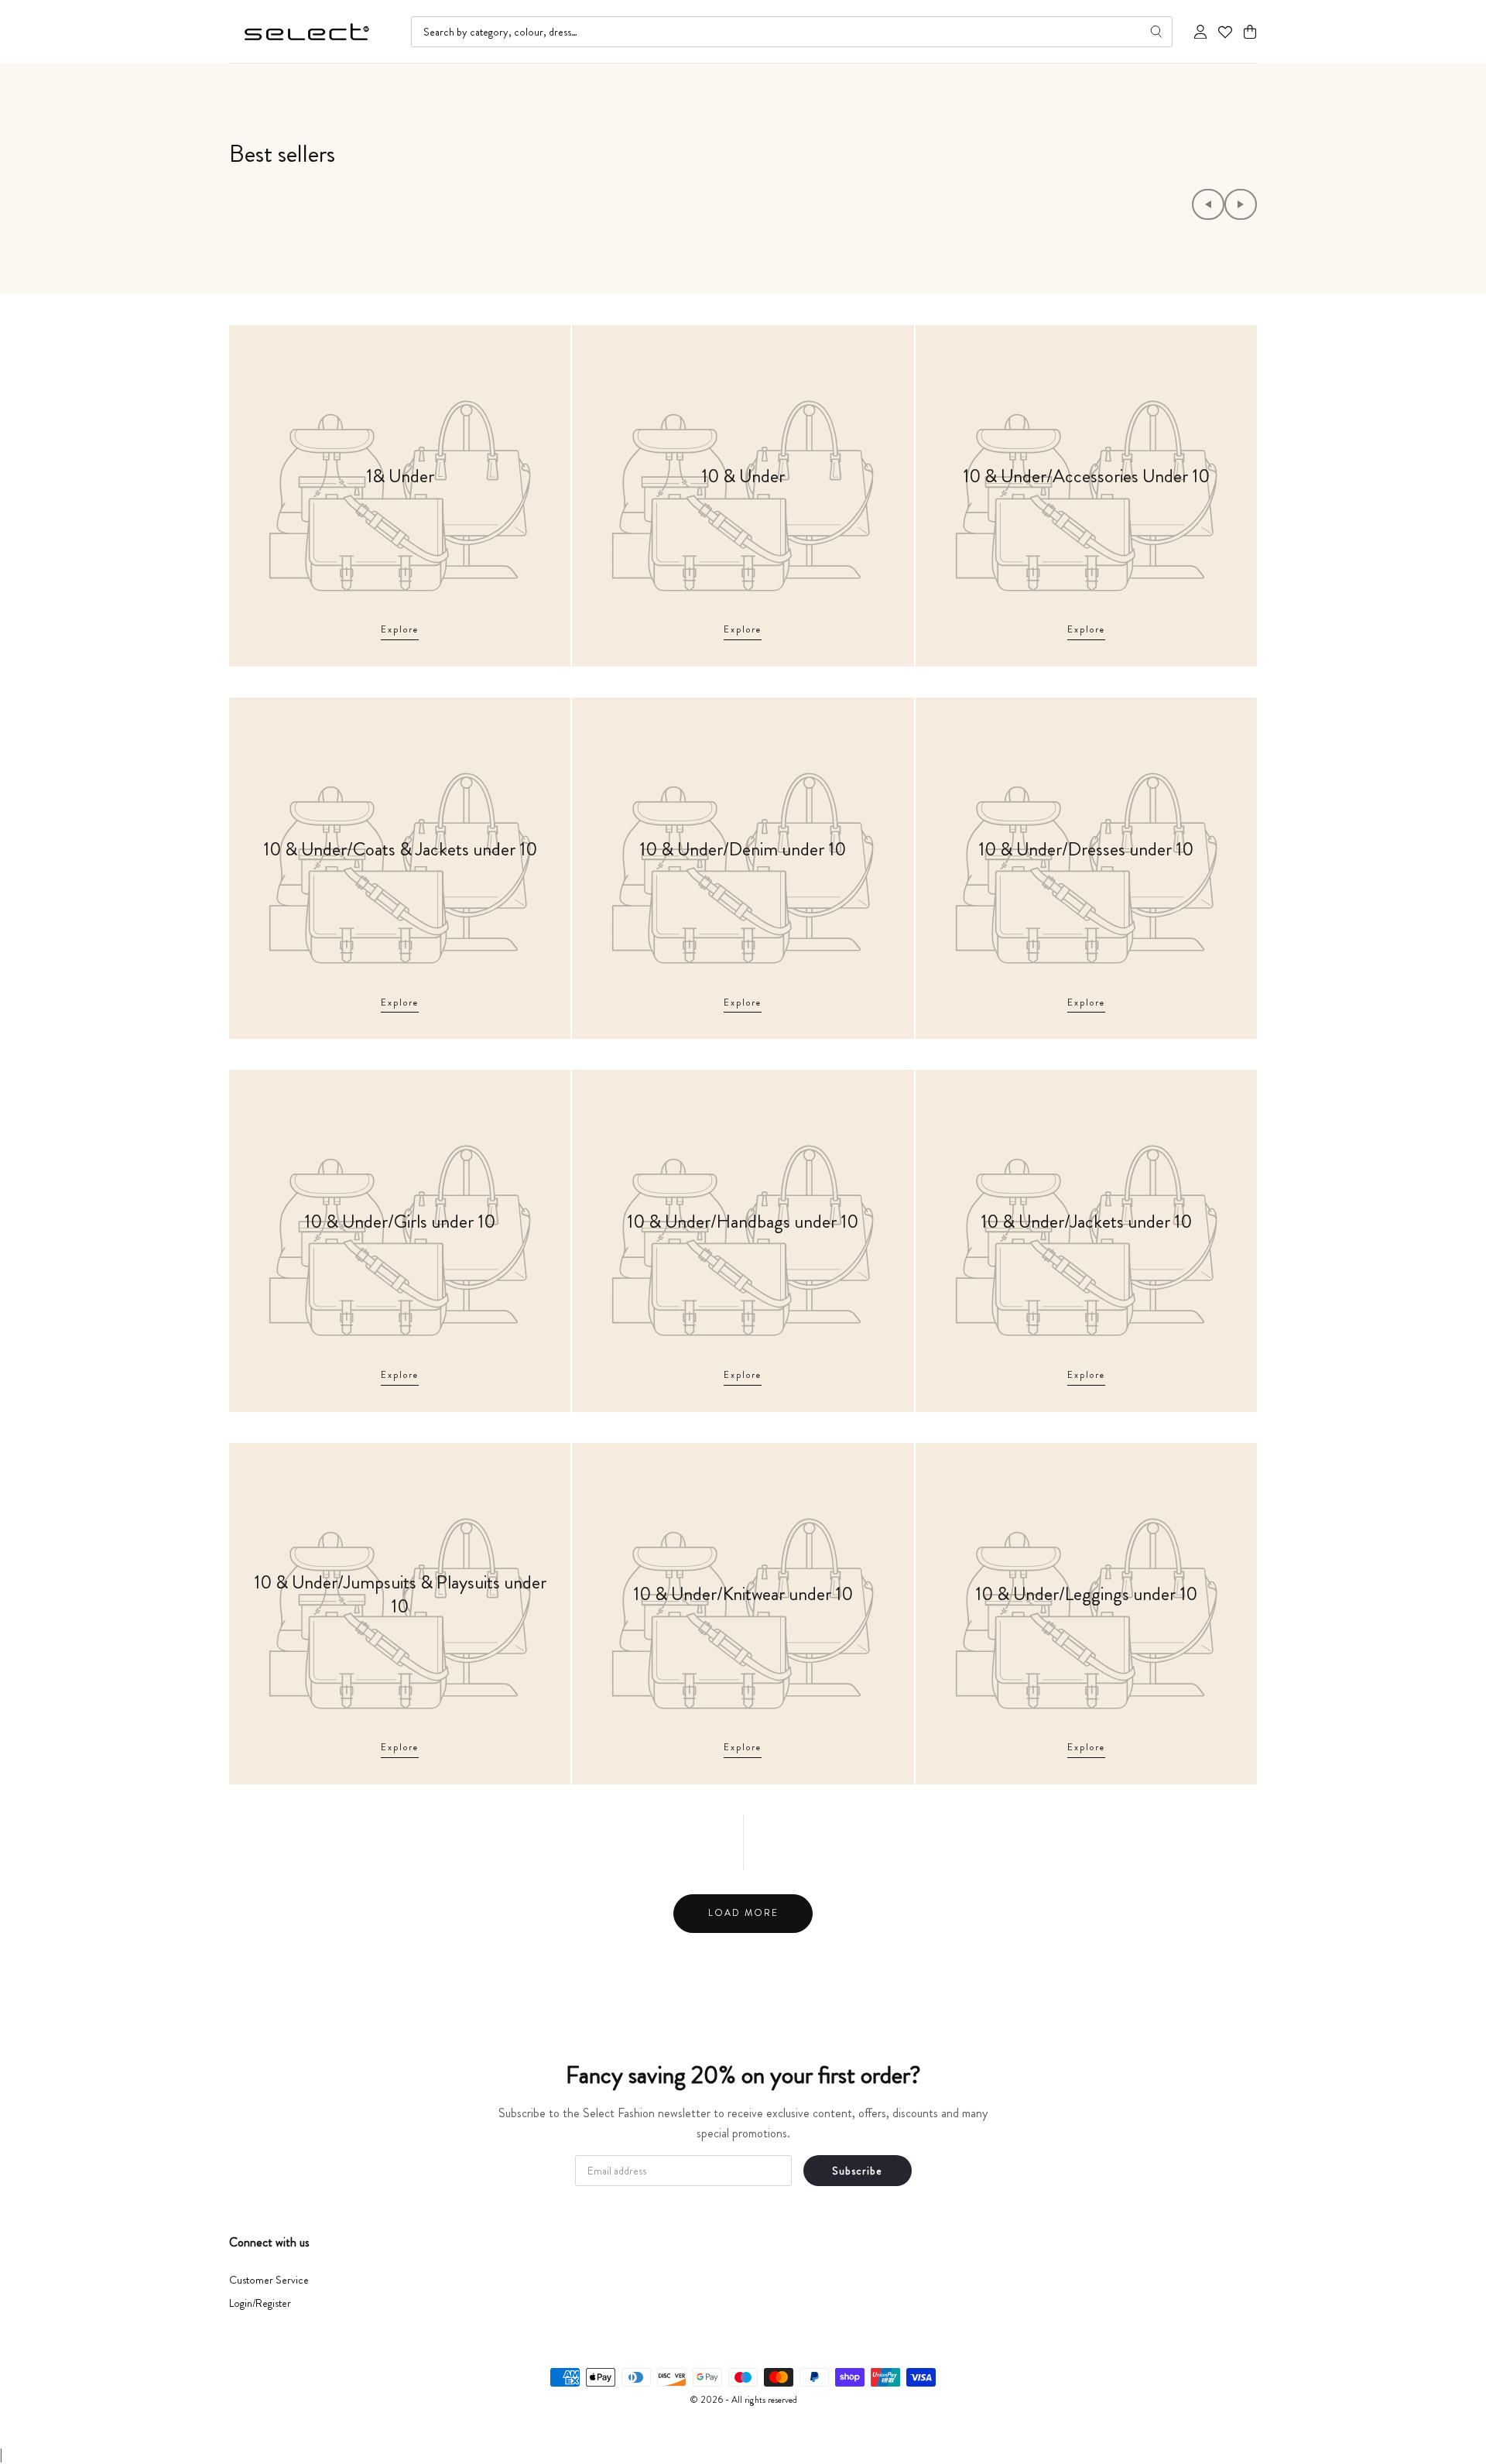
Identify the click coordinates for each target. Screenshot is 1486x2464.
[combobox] (792, 32)
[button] (1250, 32)
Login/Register (260, 2303)
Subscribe (857, 2171)
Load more (743, 1913)
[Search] (1156, 32)
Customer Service (269, 2280)
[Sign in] (1200, 32)
